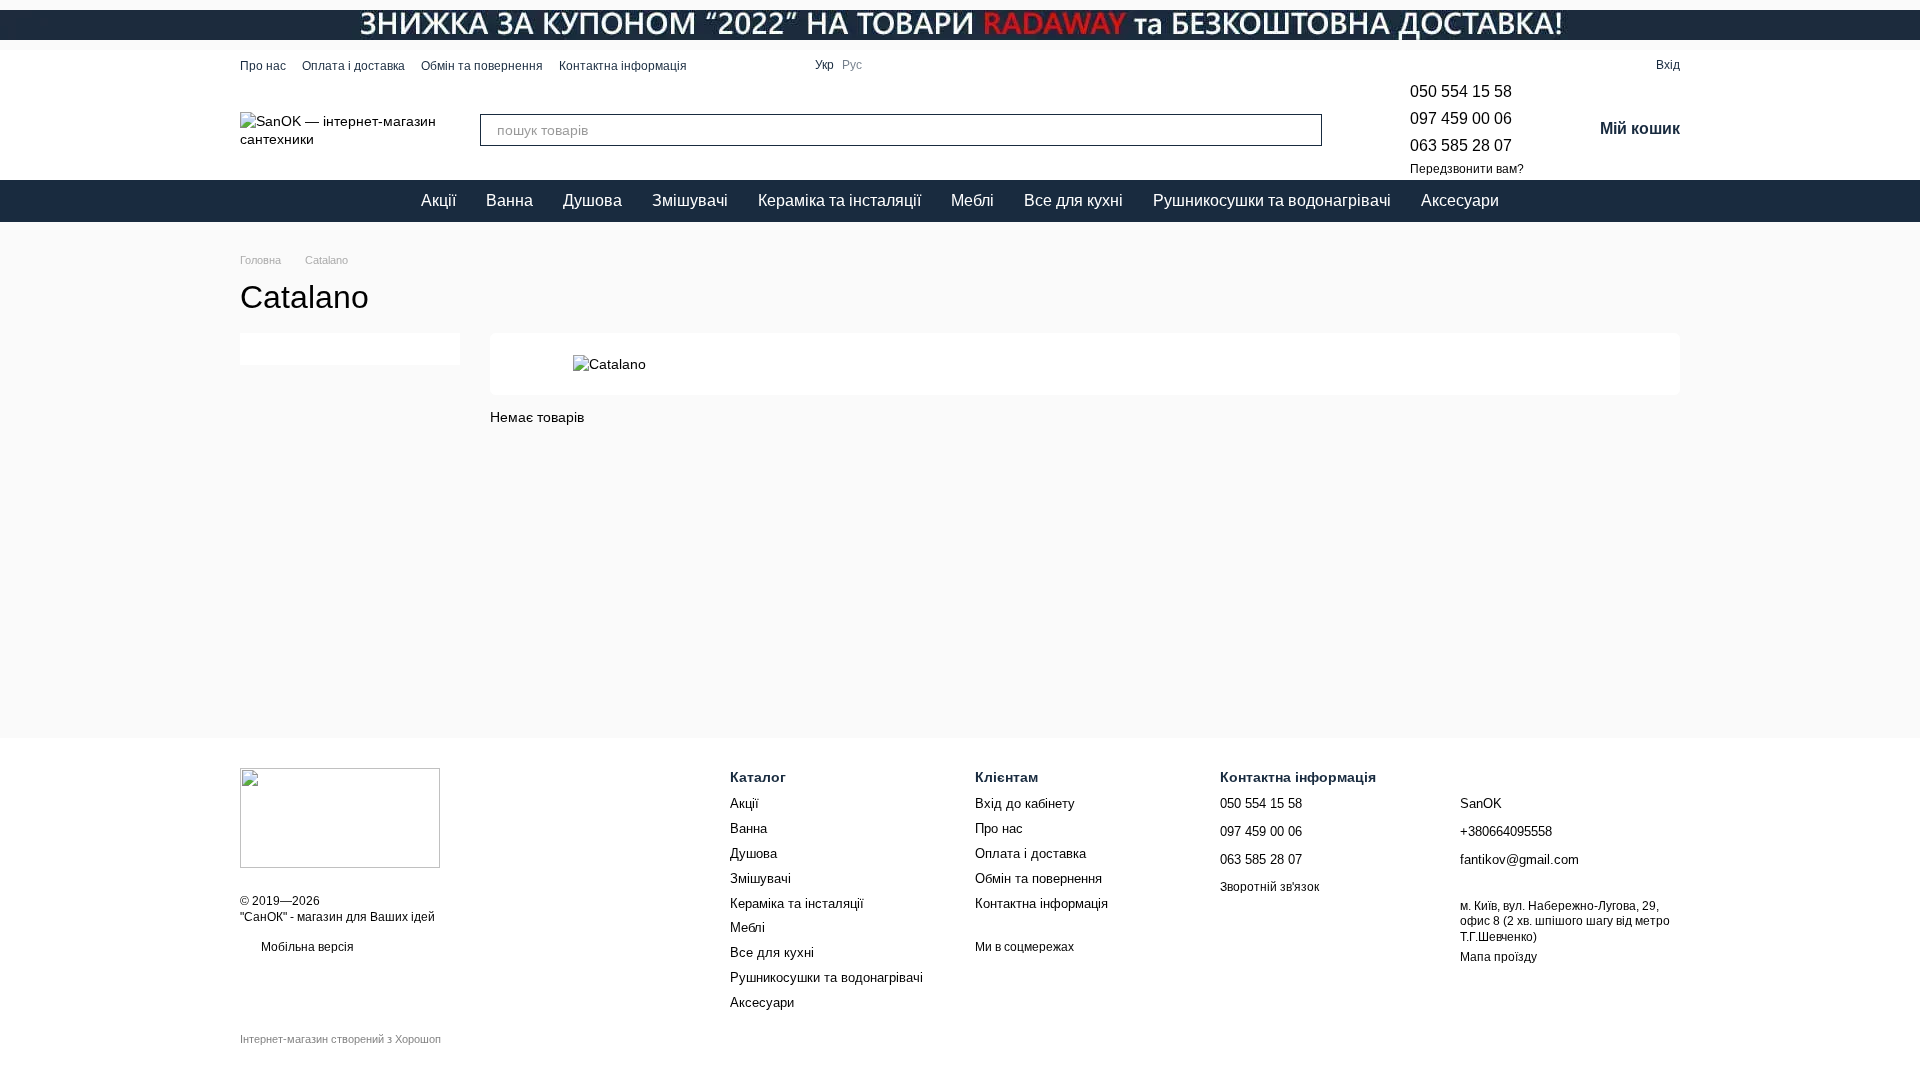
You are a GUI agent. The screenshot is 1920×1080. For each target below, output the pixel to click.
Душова (592, 200)
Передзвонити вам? (1467, 169)
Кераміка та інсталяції (839, 200)
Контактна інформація (623, 66)
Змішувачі (690, 200)
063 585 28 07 (1461, 145)
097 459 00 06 (1461, 118)
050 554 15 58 (1461, 91)
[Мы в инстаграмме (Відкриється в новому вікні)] (739, 65)
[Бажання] (1568, 65)
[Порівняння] (1604, 65)
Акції (438, 200)
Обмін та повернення (482, 66)
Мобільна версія (306, 947)
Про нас (263, 66)
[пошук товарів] (1306, 130)
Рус (852, 65)
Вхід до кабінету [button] (1025, 803)
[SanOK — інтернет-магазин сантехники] (340, 817)
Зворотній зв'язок (1269, 887)
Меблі (972, 200)
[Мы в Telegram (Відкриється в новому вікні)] (763, 65)
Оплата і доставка (353, 66)
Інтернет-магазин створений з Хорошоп (340, 1039)
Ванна (509, 200)
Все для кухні (1073, 200)
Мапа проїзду (1498, 957)
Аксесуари (1460, 200)
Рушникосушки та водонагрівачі (1272, 200)
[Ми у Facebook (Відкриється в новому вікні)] (715, 65)
